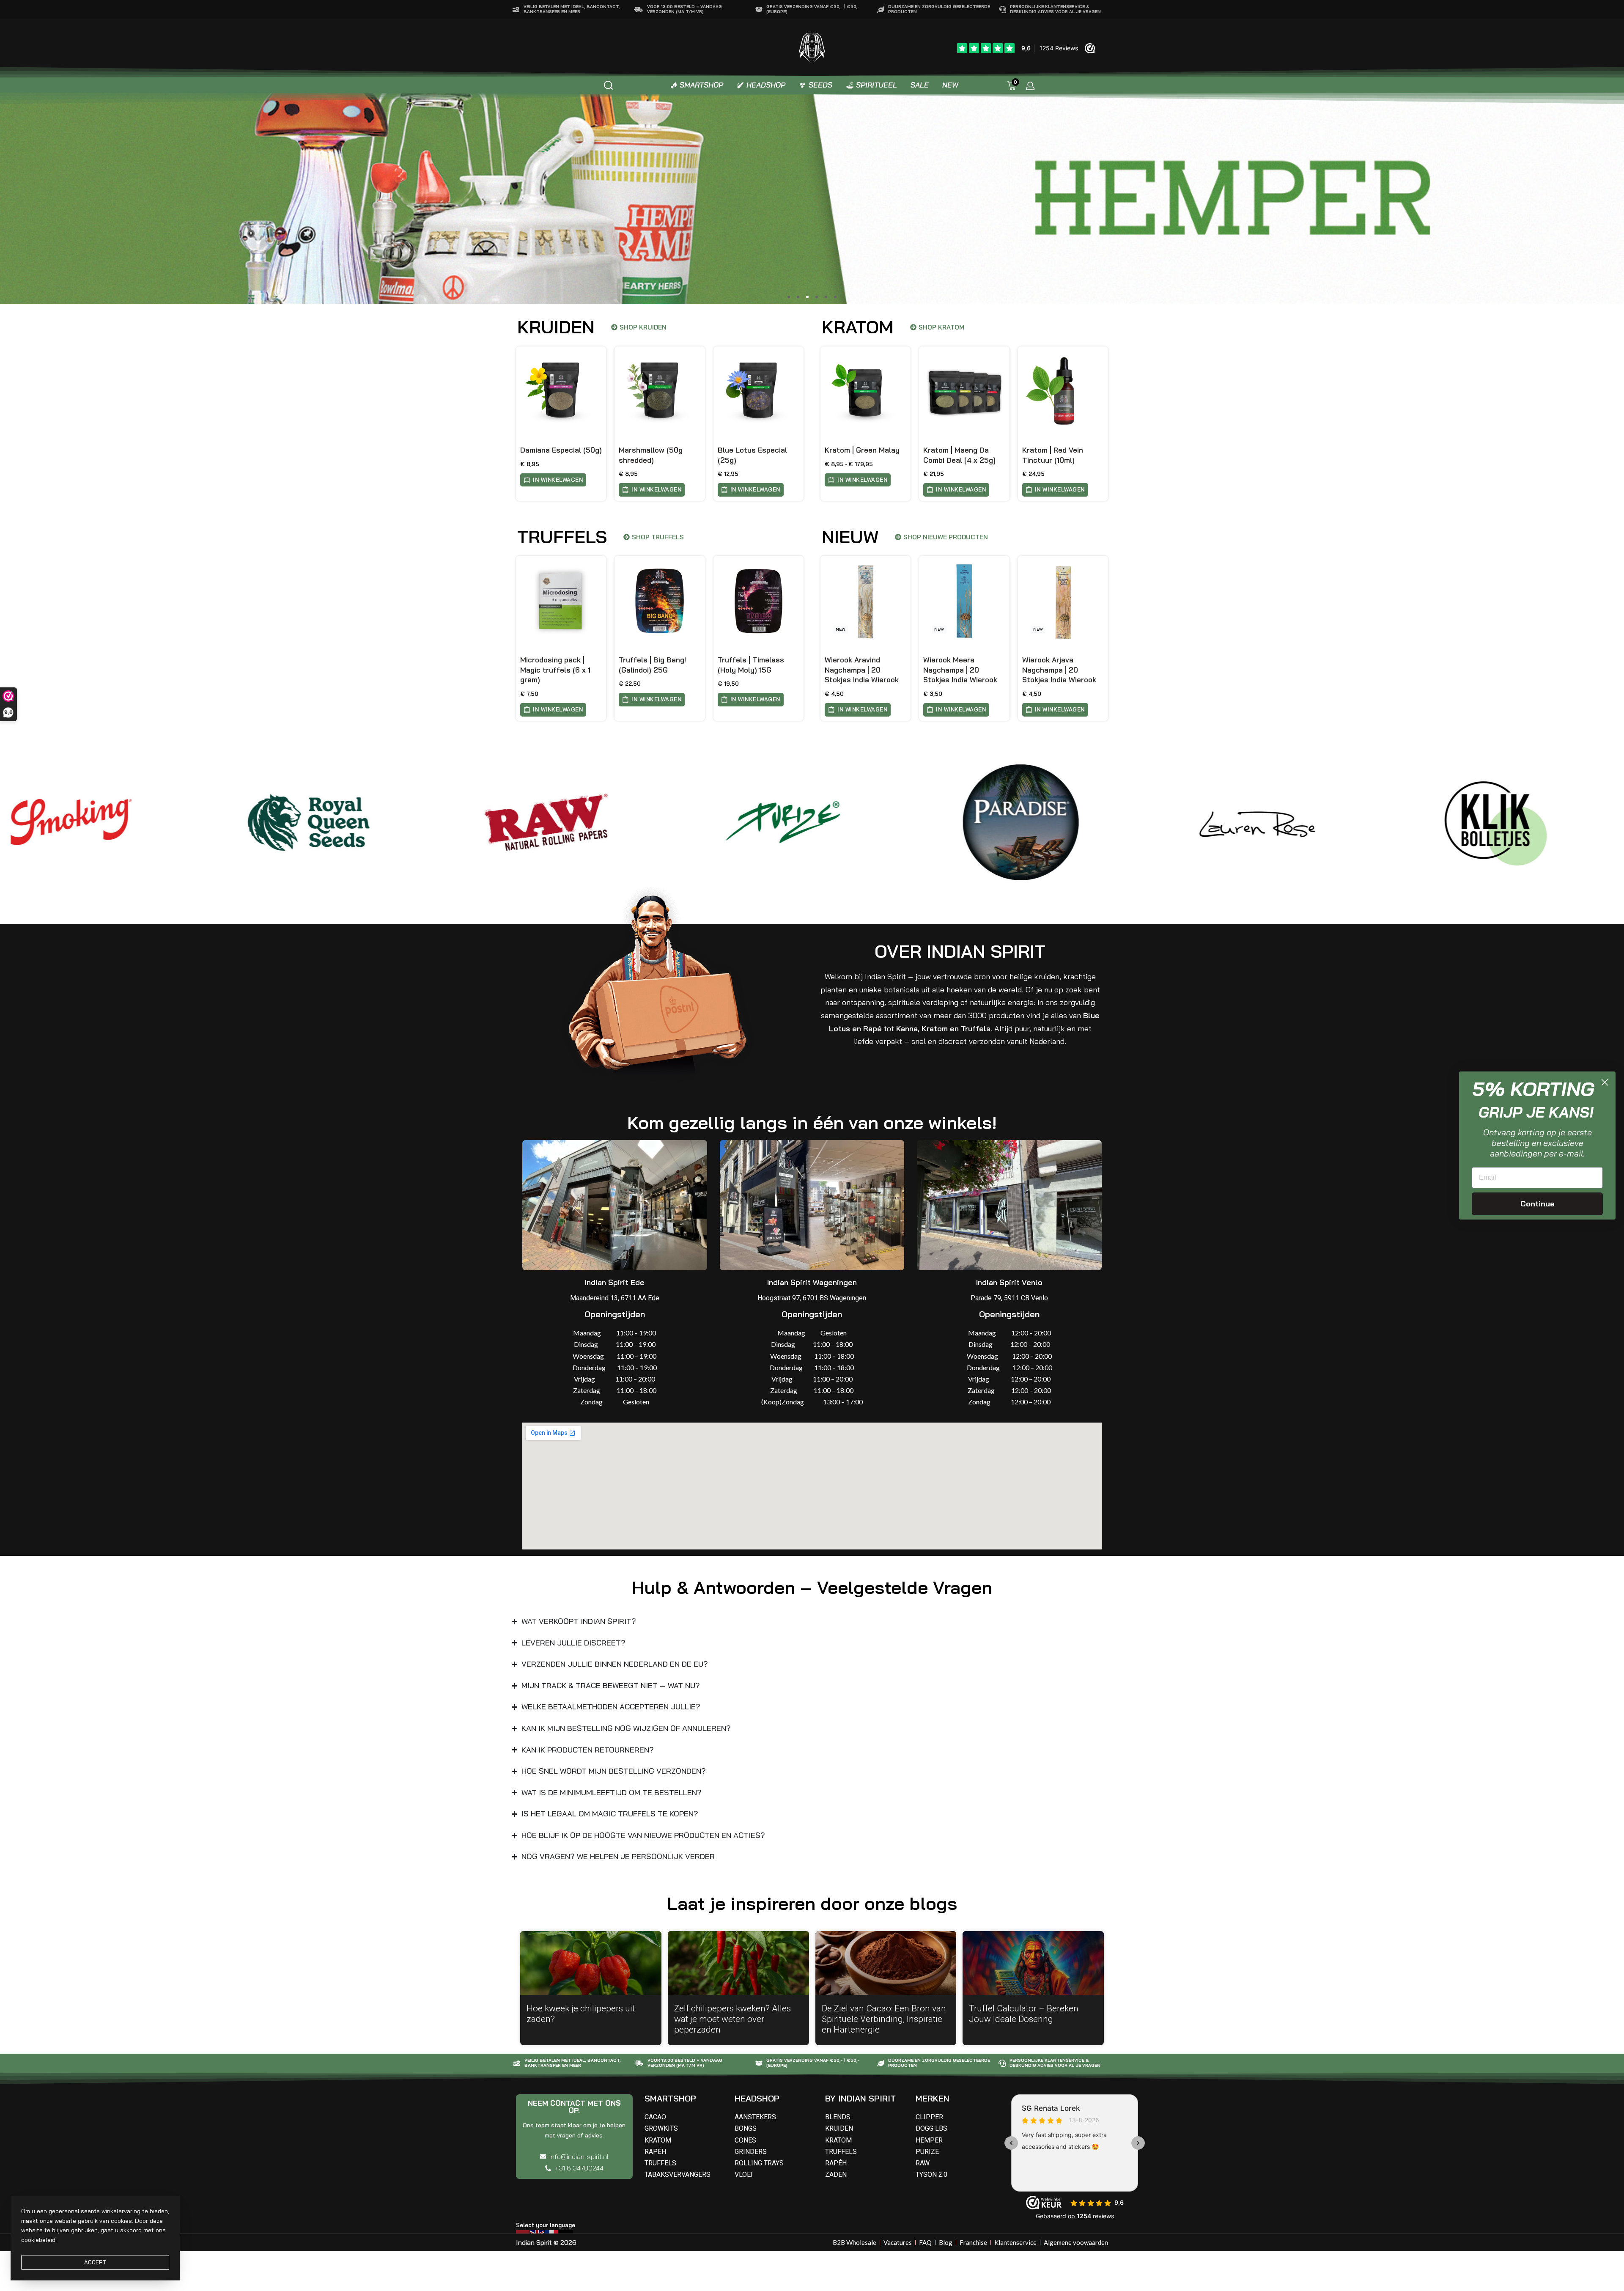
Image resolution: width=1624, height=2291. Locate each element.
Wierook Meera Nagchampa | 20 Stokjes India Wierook (960, 670)
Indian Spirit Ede (615, 1282)
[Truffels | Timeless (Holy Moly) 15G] (759, 601)
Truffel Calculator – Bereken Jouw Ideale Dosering (1024, 2014)
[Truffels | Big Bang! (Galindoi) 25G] (660, 601)
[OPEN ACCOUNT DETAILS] (1030, 86)
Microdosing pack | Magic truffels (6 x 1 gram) (555, 670)
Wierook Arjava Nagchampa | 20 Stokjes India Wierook (1059, 670)
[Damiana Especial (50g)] (561, 391)
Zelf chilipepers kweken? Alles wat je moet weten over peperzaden (732, 2019)
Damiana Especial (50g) (561, 450)
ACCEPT (95, 2262)
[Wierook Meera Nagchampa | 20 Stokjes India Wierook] (964, 601)
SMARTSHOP (670, 2098)
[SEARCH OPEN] (608, 85)
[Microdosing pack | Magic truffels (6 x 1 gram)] (561, 601)
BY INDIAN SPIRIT (860, 2098)
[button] (789, 297)
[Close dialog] (1605, 1082)
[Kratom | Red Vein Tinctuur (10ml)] (1063, 391)
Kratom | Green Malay (862, 450)
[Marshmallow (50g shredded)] (660, 391)
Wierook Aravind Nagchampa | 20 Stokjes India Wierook (862, 670)
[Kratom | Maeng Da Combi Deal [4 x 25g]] (964, 391)
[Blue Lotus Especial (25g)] (759, 391)
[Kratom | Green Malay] (865, 391)
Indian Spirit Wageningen (812, 1282)
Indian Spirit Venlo (1009, 1282)
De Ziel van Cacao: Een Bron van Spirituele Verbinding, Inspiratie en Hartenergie (884, 2019)
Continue (1538, 1204)
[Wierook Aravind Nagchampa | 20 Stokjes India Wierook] (865, 601)
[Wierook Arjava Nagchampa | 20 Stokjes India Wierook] (1063, 601)
